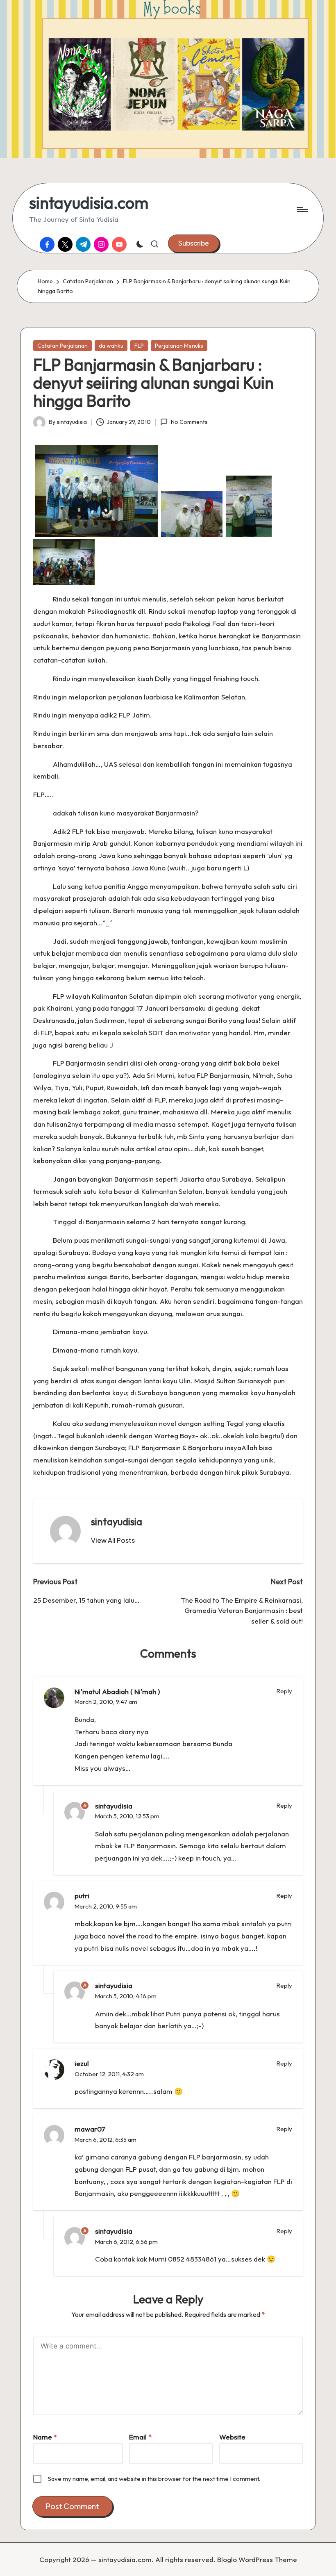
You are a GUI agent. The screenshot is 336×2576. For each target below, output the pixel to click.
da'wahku (111, 346)
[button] (194, 243)
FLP (139, 346)
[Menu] (302, 210)
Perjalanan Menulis (179, 346)
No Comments (189, 422)
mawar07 (90, 2129)
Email (140, 2437)
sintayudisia (117, 1521)
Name (45, 2437)
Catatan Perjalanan (62, 346)
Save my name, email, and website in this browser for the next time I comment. (154, 2479)
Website (232, 2437)
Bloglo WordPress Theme (257, 2559)
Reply (284, 1691)
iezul (82, 2063)
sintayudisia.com (89, 203)
